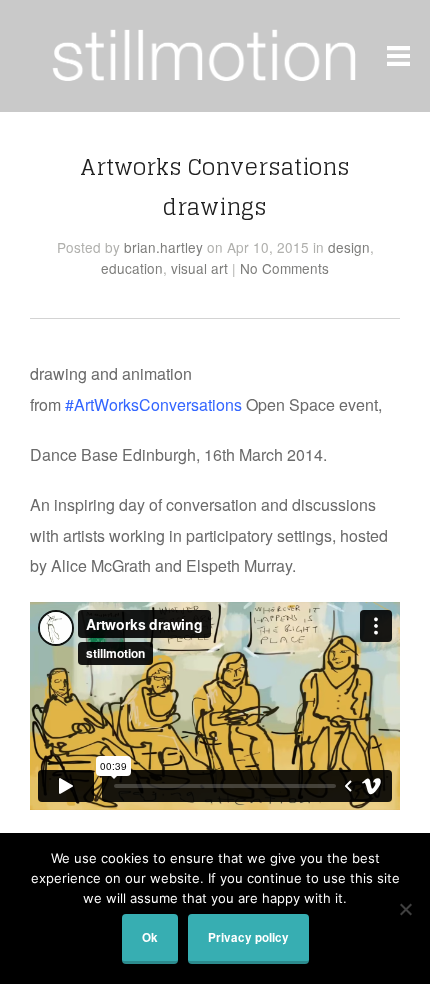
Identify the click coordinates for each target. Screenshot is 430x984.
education (132, 268)
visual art (199, 268)
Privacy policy (248, 937)
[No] (405, 909)
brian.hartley (163, 247)
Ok (150, 937)
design (349, 247)
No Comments (284, 268)
